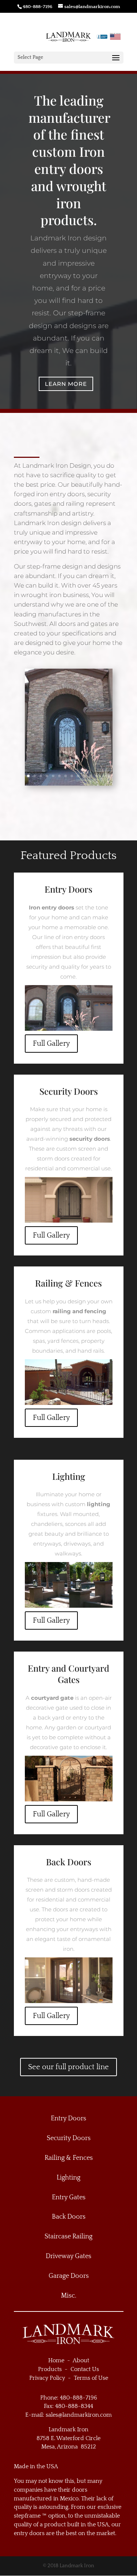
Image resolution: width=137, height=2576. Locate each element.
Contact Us (85, 2369)
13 (103, 776)
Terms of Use (91, 2378)
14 (109, 776)
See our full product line (68, 2067)
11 (90, 776)
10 (84, 776)
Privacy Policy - (52, 2378)
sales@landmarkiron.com (79, 2415)
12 (97, 776)
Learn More (66, 384)
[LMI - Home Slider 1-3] (69, 784)
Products (50, 2369)
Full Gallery (51, 1044)
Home (56, 2360)
